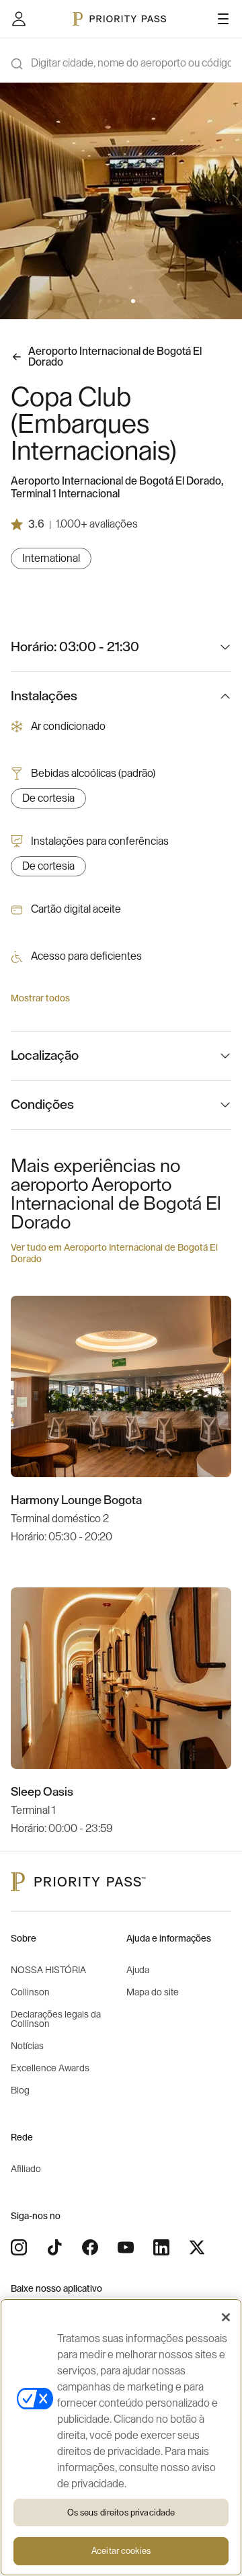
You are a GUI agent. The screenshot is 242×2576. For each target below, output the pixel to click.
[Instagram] (19, 2247)
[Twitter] (197, 2247)
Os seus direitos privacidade (121, 2512)
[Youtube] (126, 2247)
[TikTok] (54, 2247)
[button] (101, 301)
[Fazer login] (19, 19)
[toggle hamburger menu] (223, 19)
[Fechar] (226, 2317)
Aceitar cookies (121, 2551)
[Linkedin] (161, 2247)
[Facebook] (90, 2247)
